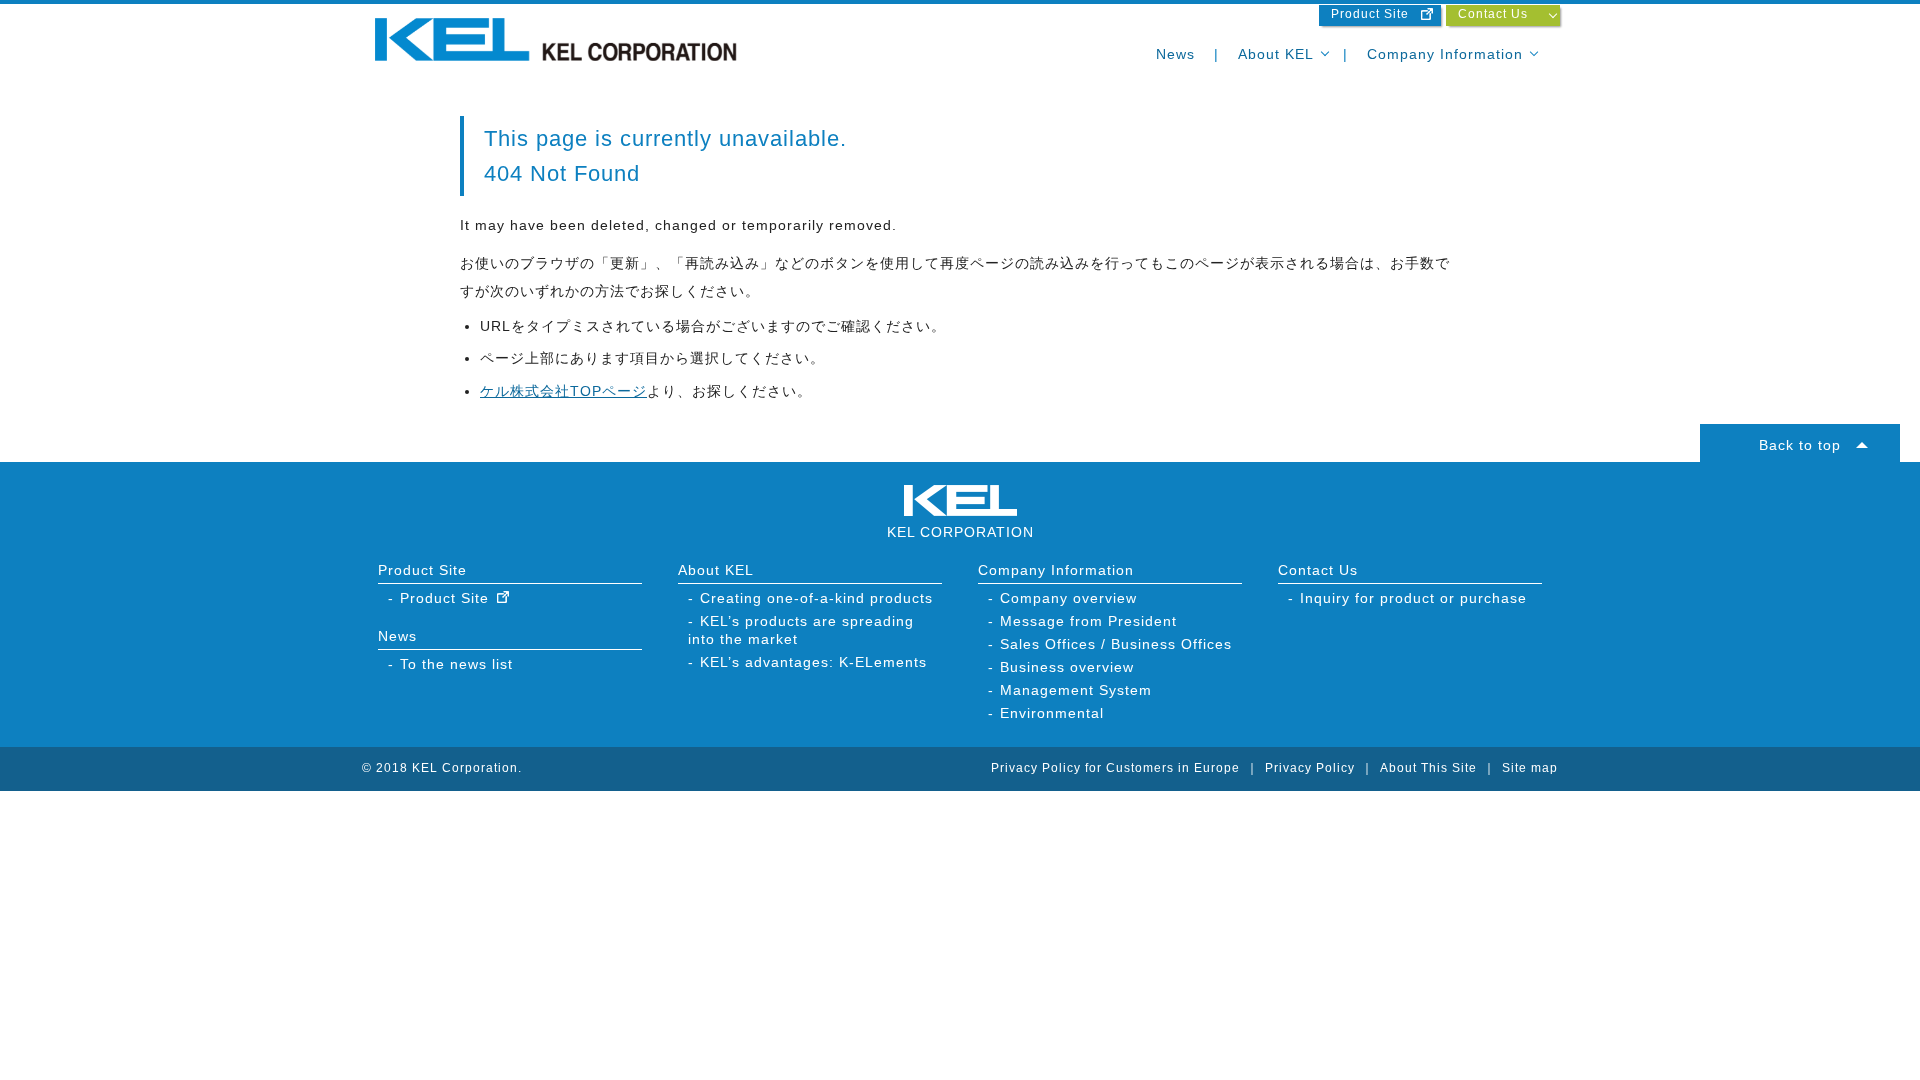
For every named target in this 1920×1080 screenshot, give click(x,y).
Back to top (1800, 445)
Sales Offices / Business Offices (1116, 644)
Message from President (1088, 621)
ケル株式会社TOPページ (563, 391)
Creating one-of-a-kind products (816, 598)
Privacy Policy (1310, 768)
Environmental (1052, 713)
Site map (1530, 768)
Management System (1076, 690)
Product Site (1370, 14)
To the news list (456, 664)
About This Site (1428, 768)
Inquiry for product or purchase (1413, 598)
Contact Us (1493, 14)
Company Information (1445, 54)
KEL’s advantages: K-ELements (813, 662)
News (1175, 54)
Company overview (1068, 598)
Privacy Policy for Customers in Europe (1115, 768)
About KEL (1276, 54)
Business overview (1067, 667)
